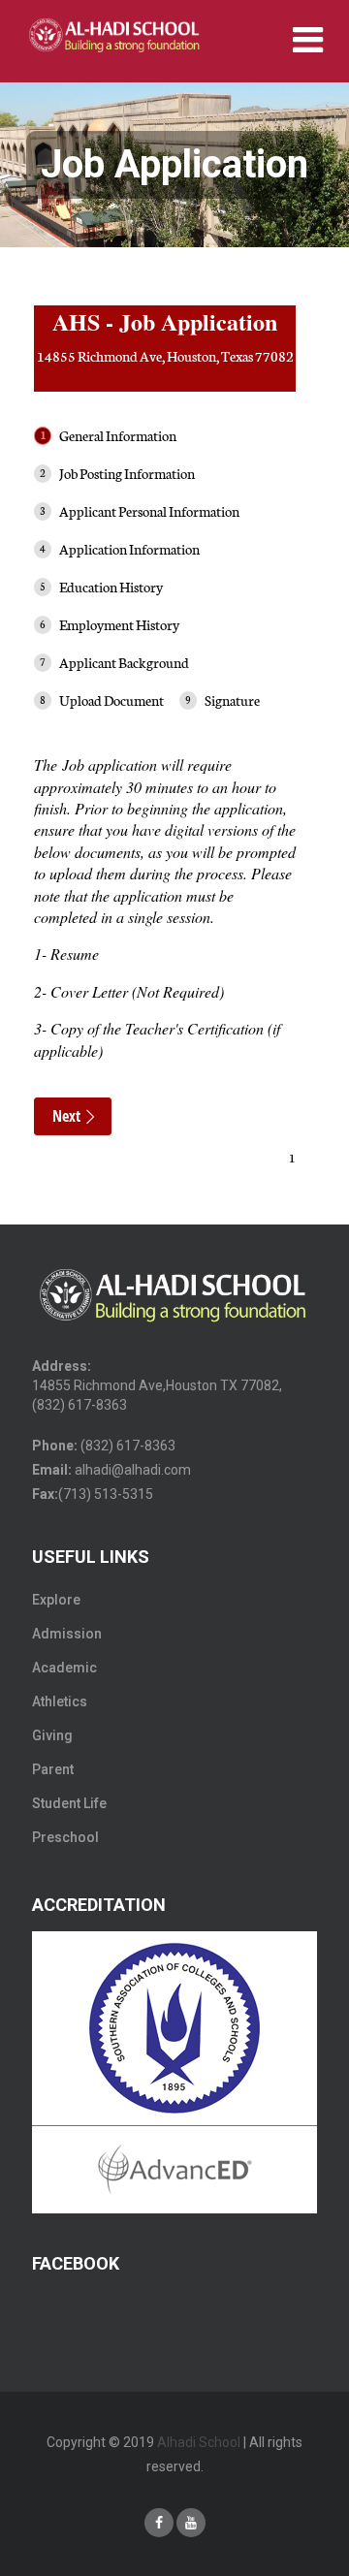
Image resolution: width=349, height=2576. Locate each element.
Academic (64, 1668)
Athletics (60, 1701)
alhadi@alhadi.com (133, 1470)
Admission (67, 1634)
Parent (53, 1769)
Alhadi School (199, 2442)
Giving (52, 1735)
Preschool (65, 1837)
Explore (56, 1600)
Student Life (69, 1803)
